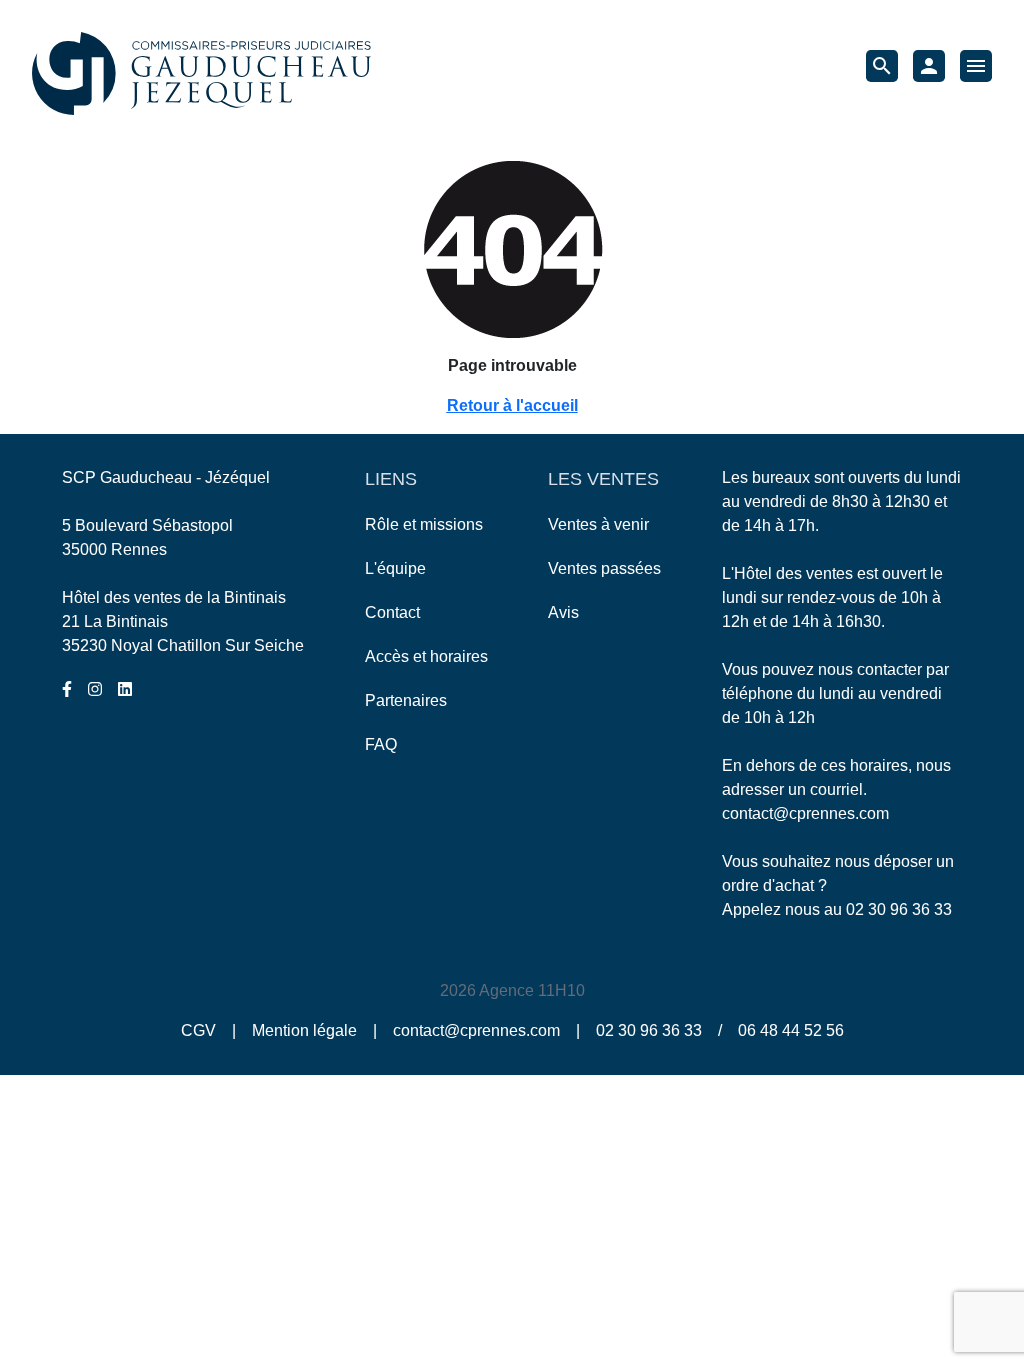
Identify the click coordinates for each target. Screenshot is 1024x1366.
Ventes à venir (598, 524)
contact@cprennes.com (805, 813)
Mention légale (304, 1030)
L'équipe (395, 568)
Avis (563, 612)
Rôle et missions (424, 524)
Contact (392, 612)
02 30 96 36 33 (899, 909)
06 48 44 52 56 (791, 1030)
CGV (198, 1030)
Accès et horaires (426, 656)
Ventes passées (604, 568)
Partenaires (406, 700)
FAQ (381, 744)
